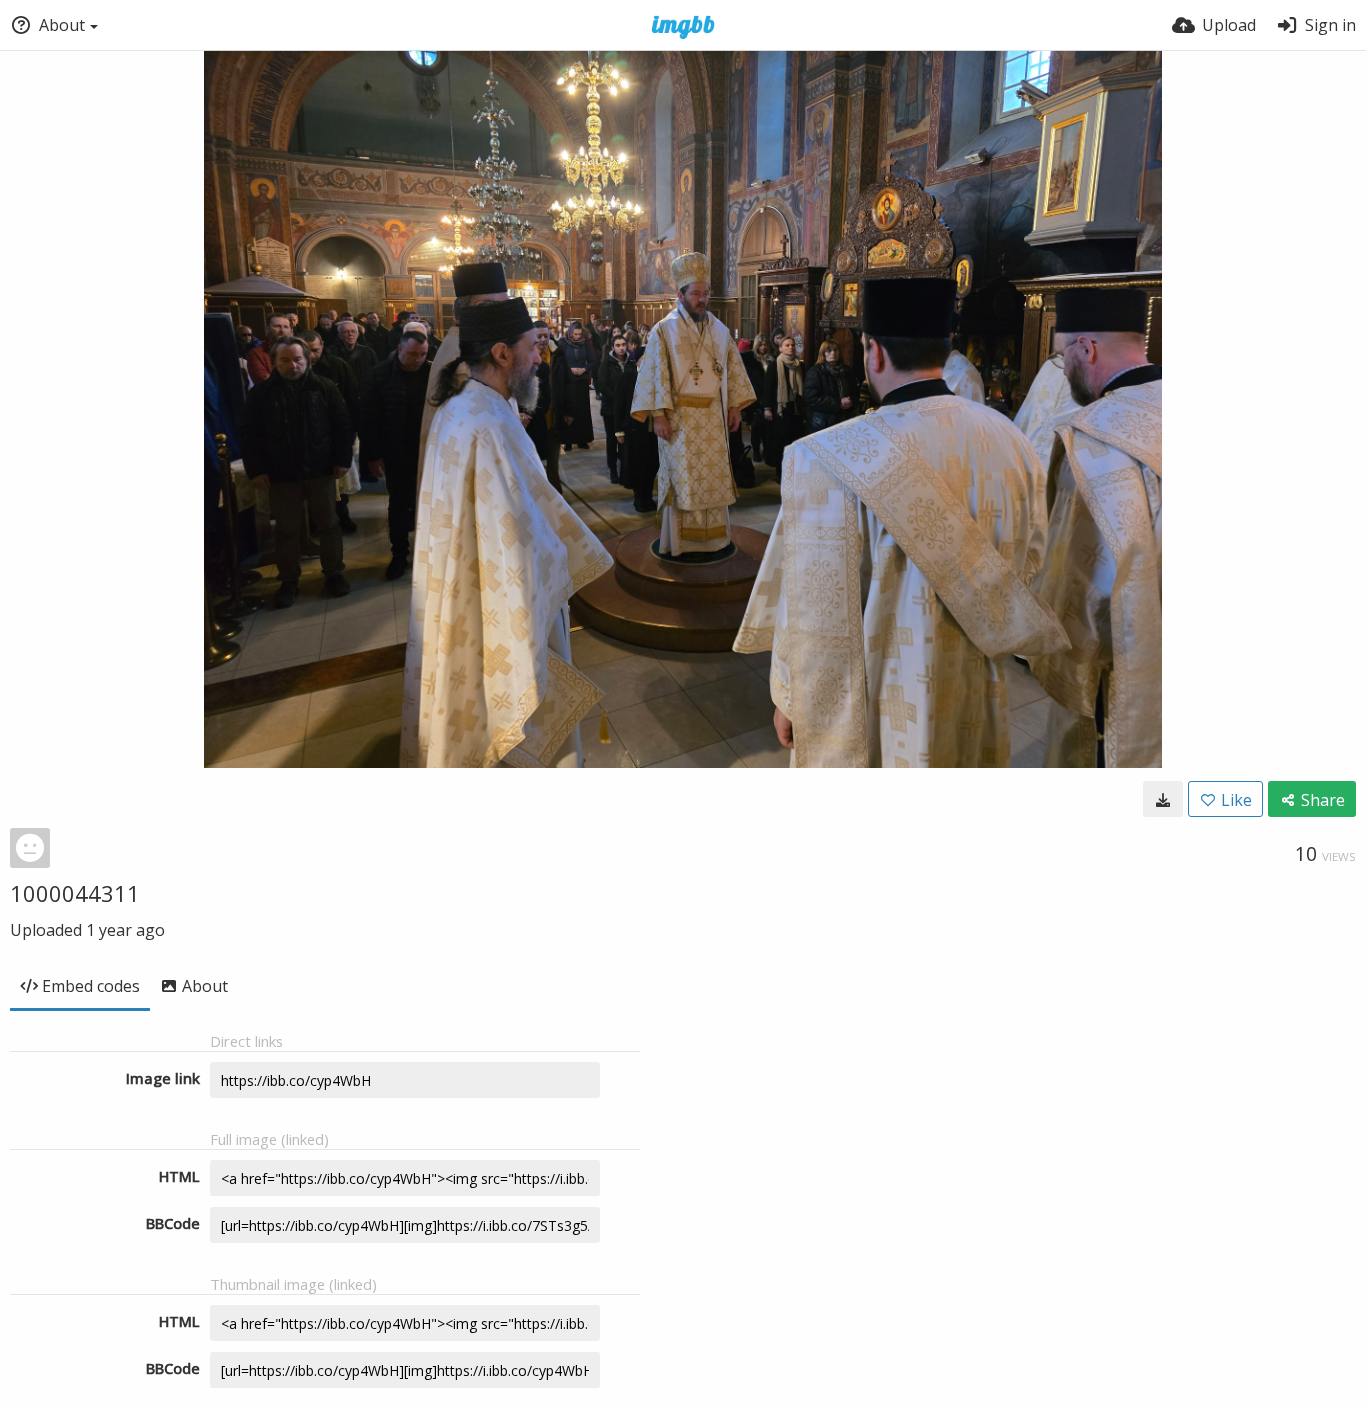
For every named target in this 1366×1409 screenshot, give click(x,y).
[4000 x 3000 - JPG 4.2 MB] (1163, 799)
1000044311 (75, 893)
